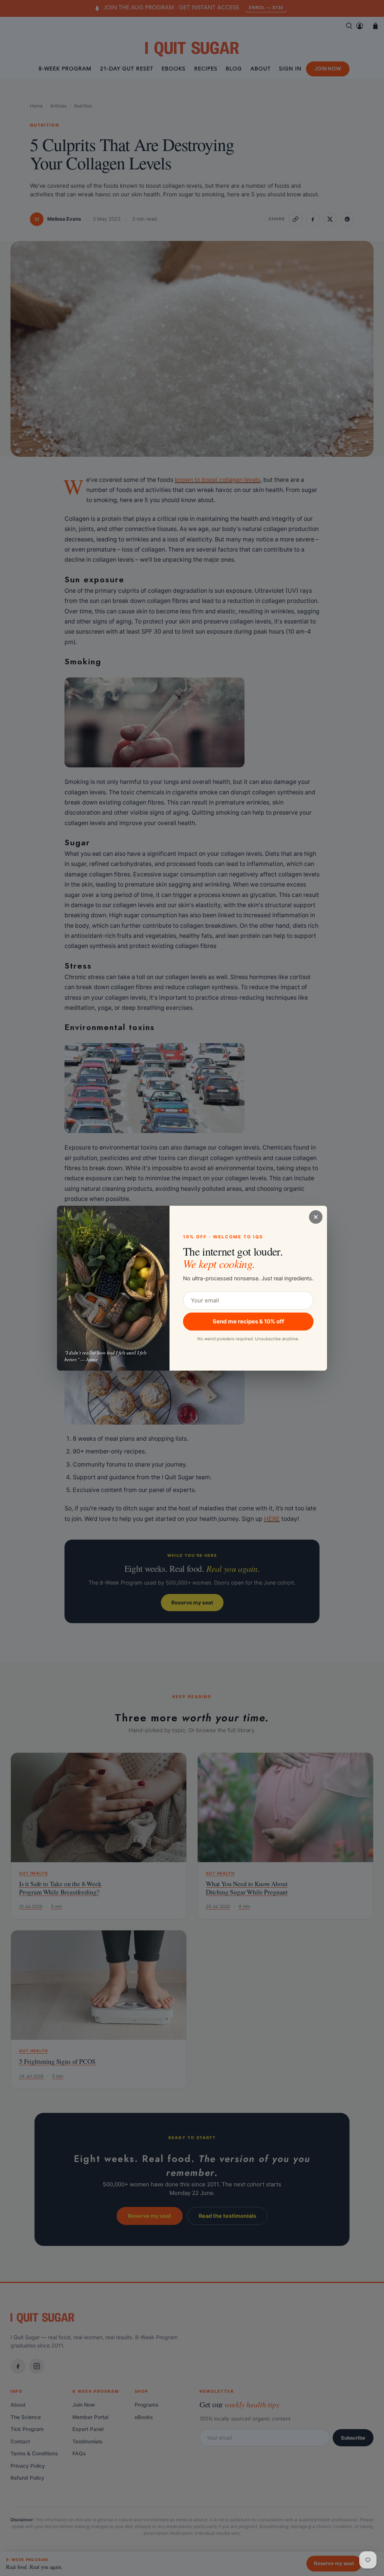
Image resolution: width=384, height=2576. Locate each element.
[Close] (316, 1217)
